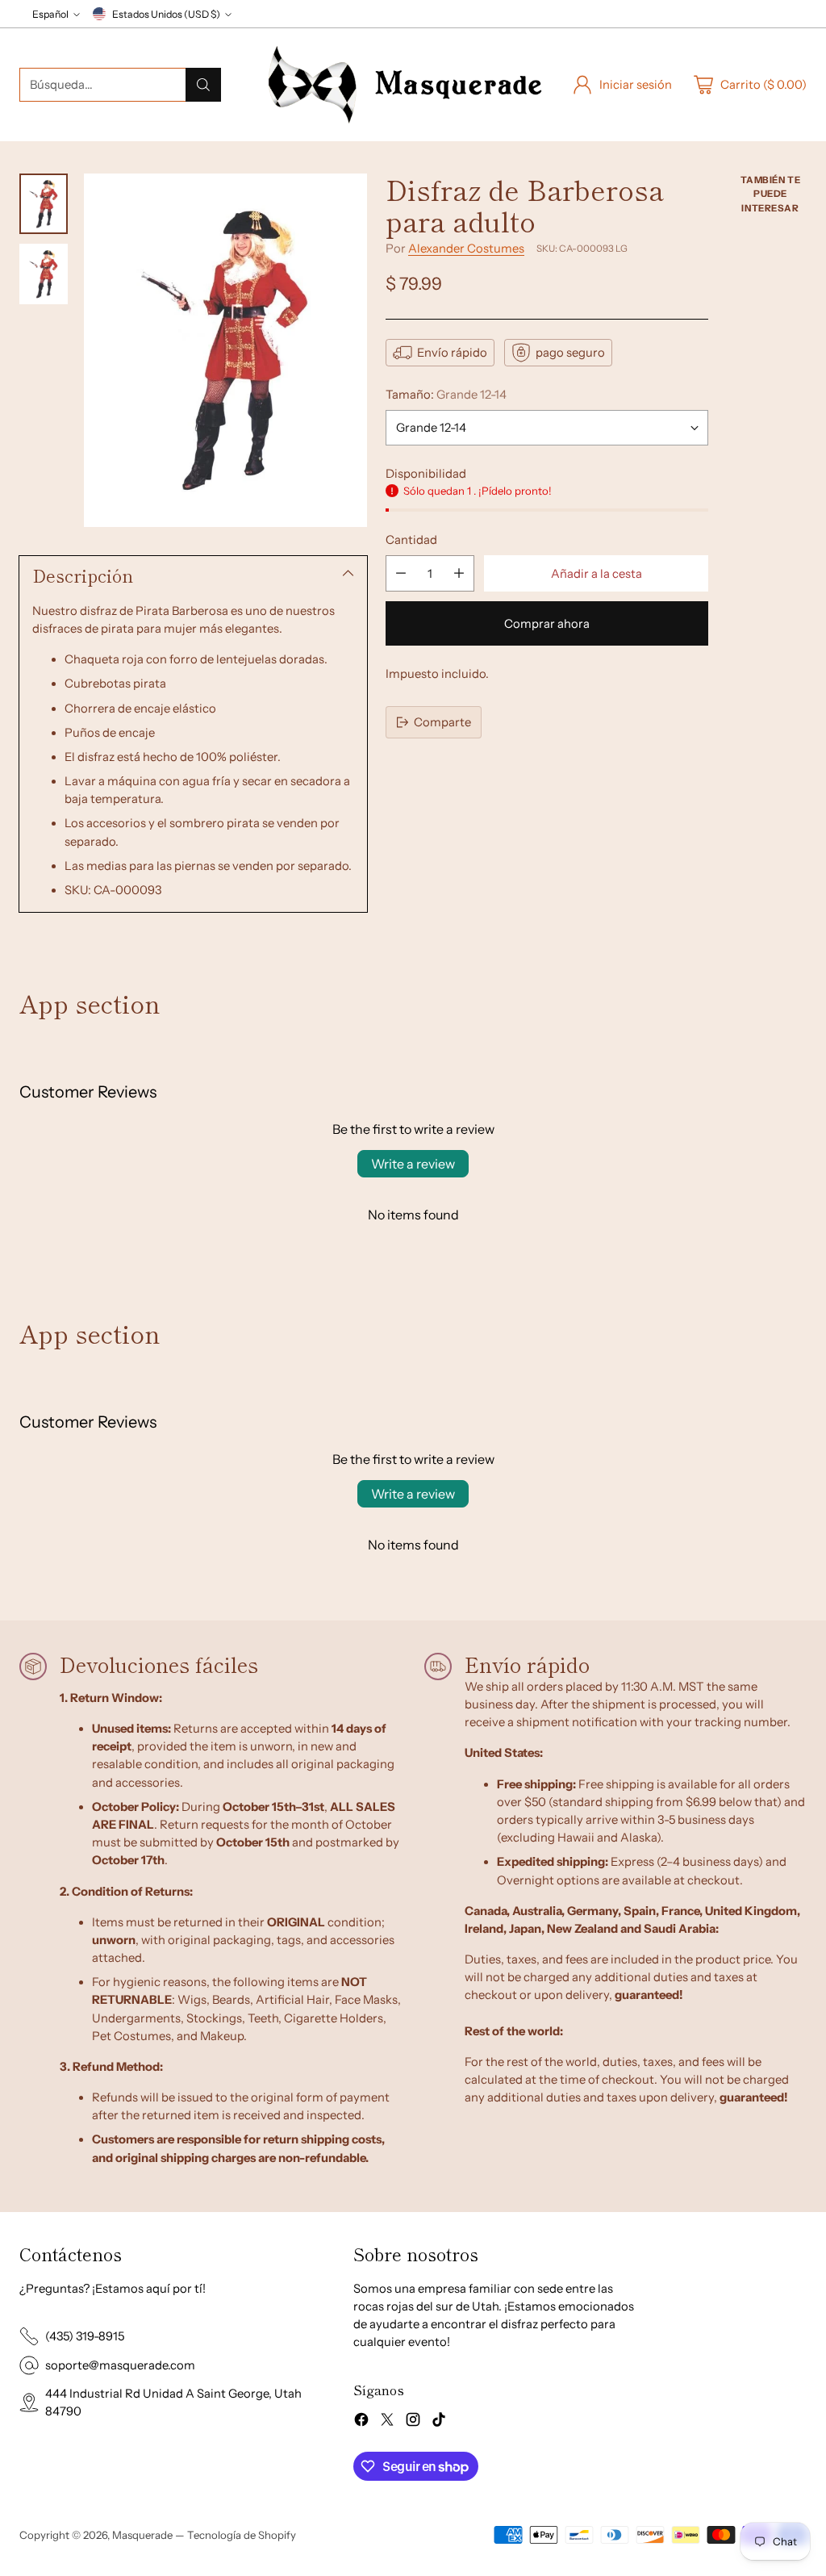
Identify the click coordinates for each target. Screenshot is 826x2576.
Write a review (413, 1164)
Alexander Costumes (466, 249)
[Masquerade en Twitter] (387, 2422)
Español (50, 14)
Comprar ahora (547, 624)
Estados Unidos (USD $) (166, 14)
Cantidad (411, 540)
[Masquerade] (405, 85)
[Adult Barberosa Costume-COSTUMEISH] (225, 351)
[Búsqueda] (203, 85)
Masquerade (142, 2535)
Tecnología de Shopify (242, 2535)
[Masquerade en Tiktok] (439, 2422)
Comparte (442, 722)
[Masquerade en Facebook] (361, 2422)
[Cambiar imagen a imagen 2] (44, 274)
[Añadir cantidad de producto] (459, 573)
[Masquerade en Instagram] (413, 2422)
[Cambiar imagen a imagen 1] (44, 204)
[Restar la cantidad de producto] (401, 573)
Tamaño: (446, 395)
